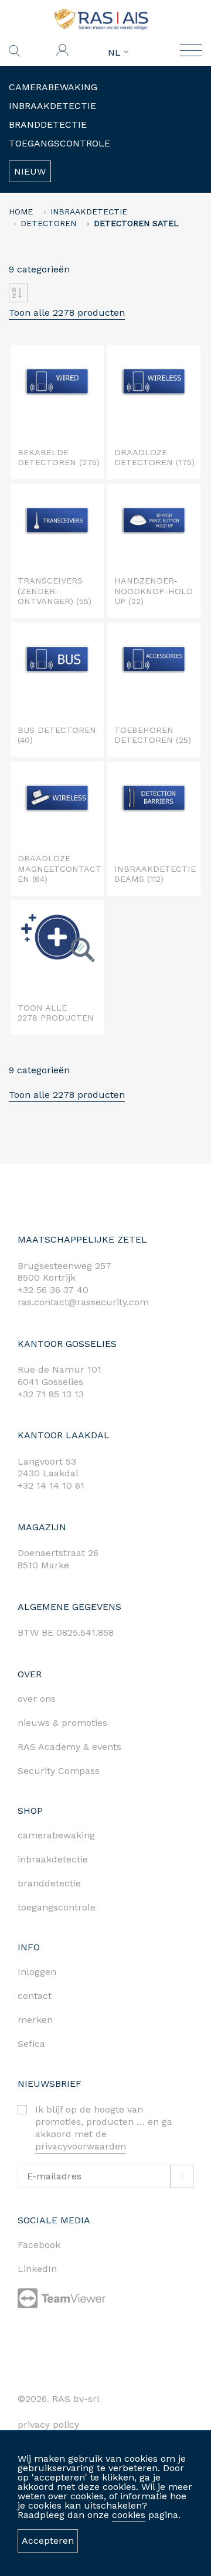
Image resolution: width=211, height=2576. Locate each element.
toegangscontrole (57, 1907)
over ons (37, 1699)
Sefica (31, 2044)
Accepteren (48, 2541)
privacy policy (48, 2425)
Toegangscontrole (59, 143)
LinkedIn (37, 2269)
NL (116, 53)
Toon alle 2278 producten (67, 313)
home (21, 211)
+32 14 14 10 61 (51, 1485)
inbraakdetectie (53, 1859)
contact (35, 1996)
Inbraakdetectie (52, 106)
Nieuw (30, 171)
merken (35, 2020)
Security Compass (59, 1771)
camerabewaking (56, 1835)
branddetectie (49, 1883)
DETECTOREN (48, 223)
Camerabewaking (53, 87)
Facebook (39, 2245)
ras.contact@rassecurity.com (83, 1302)
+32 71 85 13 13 (51, 1394)
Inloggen (37, 1972)
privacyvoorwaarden (81, 2146)
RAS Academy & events (69, 1747)
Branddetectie (48, 124)
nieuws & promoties (62, 1723)
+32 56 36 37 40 (53, 1290)
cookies (129, 2515)
